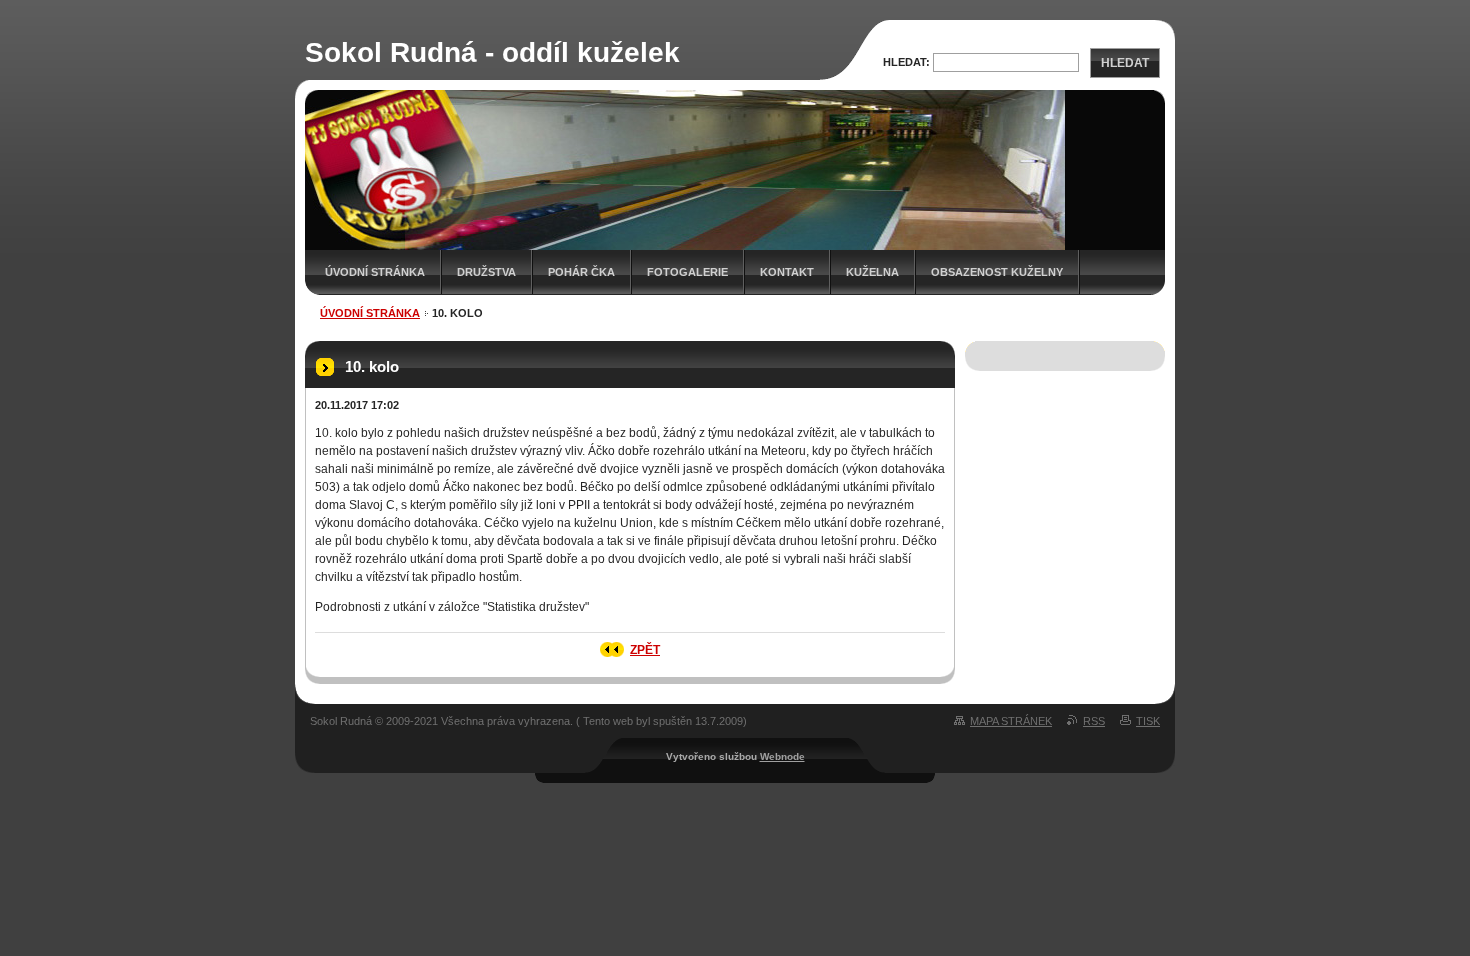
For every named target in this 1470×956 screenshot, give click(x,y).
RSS (1094, 721)
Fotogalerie (687, 272)
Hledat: (906, 62)
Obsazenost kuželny (997, 272)
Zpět (645, 650)
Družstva (486, 272)
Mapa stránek (1011, 721)
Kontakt (787, 272)
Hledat (1125, 63)
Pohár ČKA (581, 272)
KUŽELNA (872, 272)
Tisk (1148, 721)
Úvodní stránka (375, 272)
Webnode (782, 756)
